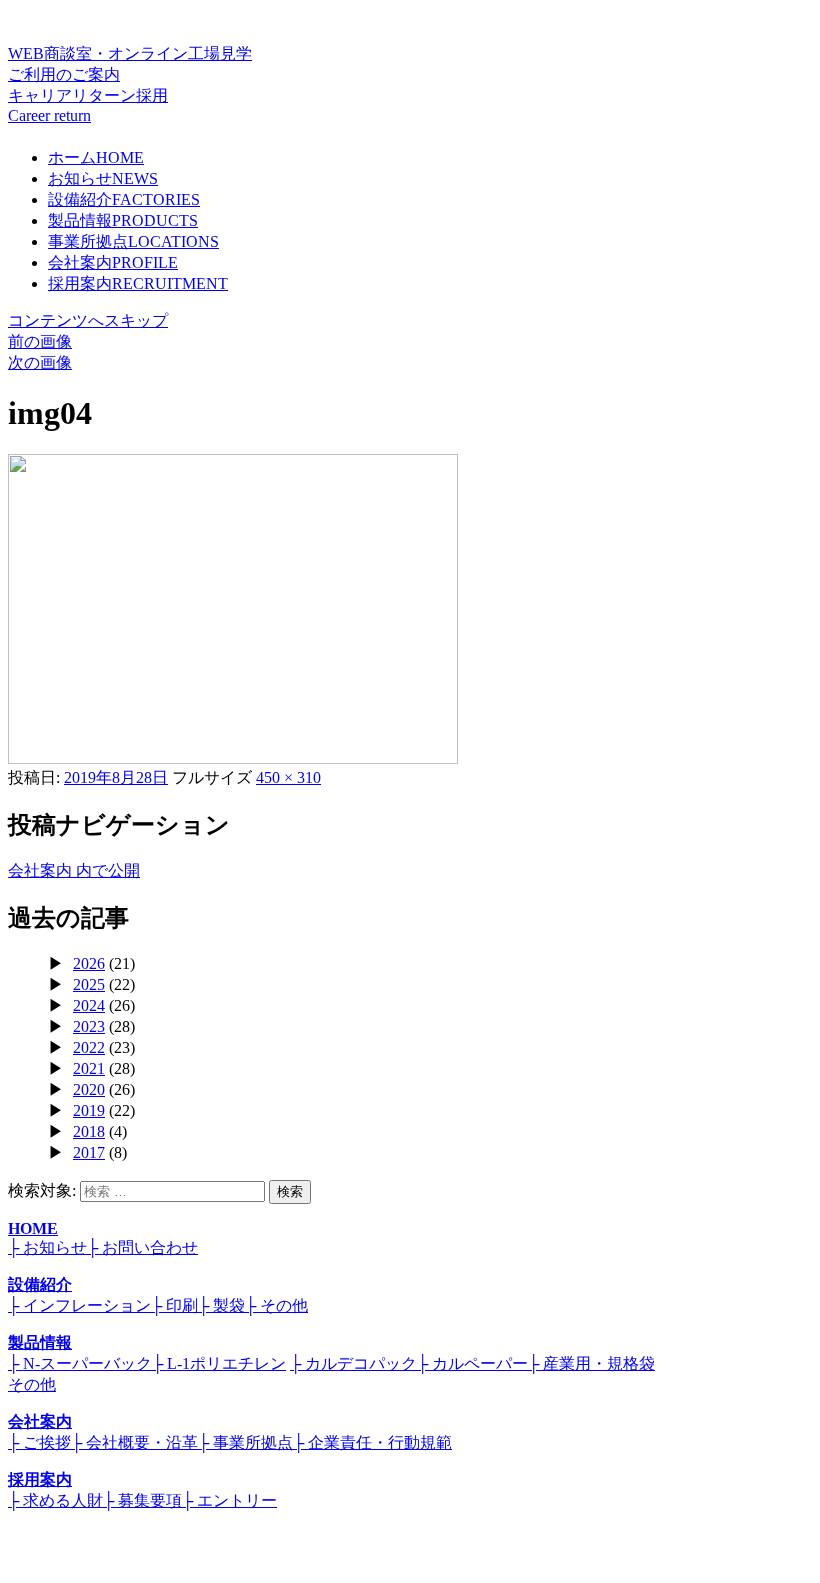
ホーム (96, 157)
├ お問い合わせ (142, 1247)
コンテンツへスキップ (88, 320)
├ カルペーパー (472, 1363)
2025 (89, 984)
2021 (89, 1068)
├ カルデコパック (353, 1363)
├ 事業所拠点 (245, 1442)
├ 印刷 (174, 1305)
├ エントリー (229, 1500)
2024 (89, 1005)
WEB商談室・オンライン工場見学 (130, 64)
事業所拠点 (133, 241)
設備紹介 (124, 199)
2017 (89, 1152)
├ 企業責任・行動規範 (372, 1442)
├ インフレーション (79, 1305)
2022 (89, 1047)
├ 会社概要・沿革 (134, 1442)
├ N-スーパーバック (80, 1363)
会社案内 (113, 262)
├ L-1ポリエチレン (219, 1363)
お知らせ (103, 178)
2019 (89, 1110)
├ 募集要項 (142, 1500)
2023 (89, 1026)
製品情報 (123, 220)
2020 (89, 1089)
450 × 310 (288, 777)
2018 (89, 1131)
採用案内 (138, 283)
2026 (89, 963)
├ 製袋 (221, 1305)
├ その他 (276, 1305)
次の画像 (40, 362)
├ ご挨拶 (39, 1442)
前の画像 (40, 341)
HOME (33, 1228)
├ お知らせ (47, 1247)
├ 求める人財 (55, 1500)
